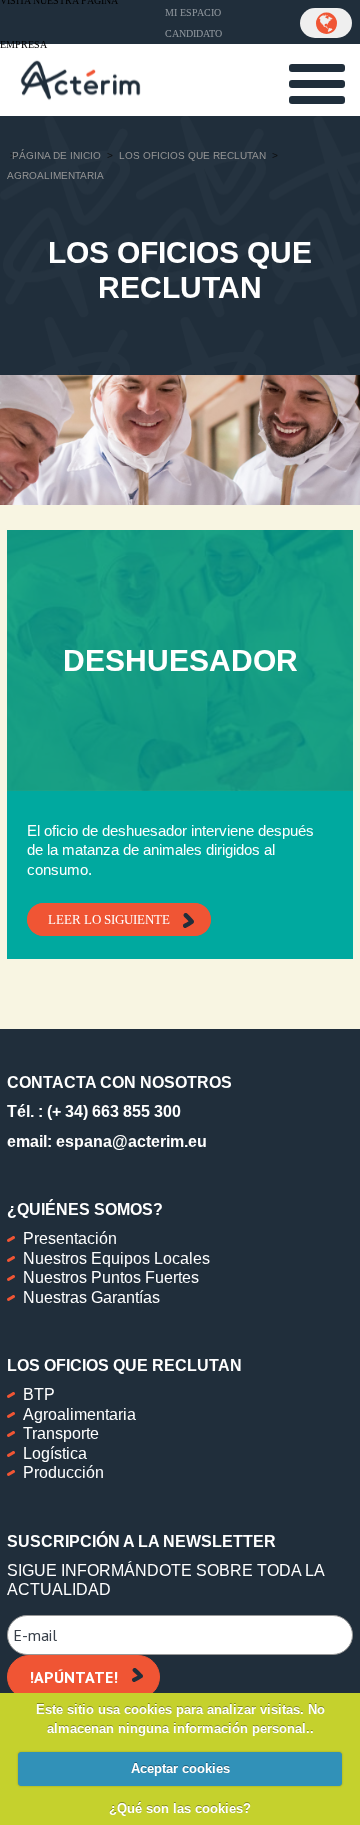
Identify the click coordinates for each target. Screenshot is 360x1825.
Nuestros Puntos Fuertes (111, 1277)
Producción (63, 1472)
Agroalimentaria (79, 1414)
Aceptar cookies (180, 1768)
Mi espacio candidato (193, 23)
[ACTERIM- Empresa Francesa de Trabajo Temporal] (80, 78)
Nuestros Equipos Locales (116, 1258)
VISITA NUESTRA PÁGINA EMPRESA (58, 23)
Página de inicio (56, 155)
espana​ (84, 1141)
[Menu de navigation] (317, 84)
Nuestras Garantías (91, 1297)
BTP (39, 1394)
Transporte (61, 1433)
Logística (55, 1453)
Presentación (70, 1238)
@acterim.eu (159, 1141)
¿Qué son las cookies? (180, 1808)
